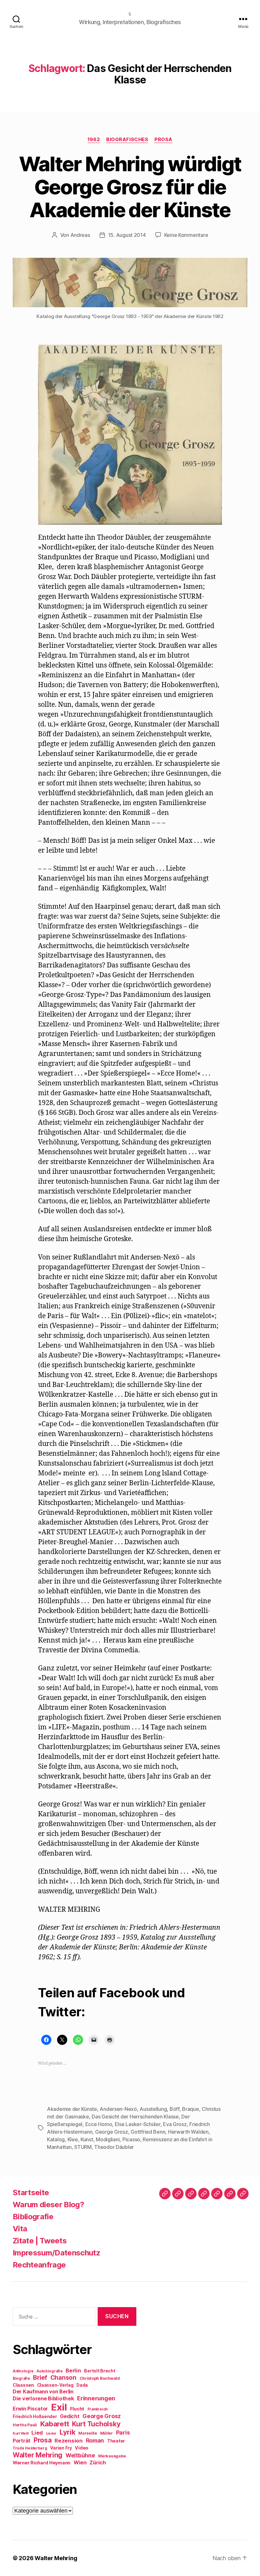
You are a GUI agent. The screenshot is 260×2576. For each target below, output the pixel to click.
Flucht (77, 2409)
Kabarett (55, 2424)
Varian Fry (61, 2448)
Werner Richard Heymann (42, 2463)
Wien (80, 2462)
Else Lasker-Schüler (138, 2124)
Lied (37, 2433)
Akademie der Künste (72, 2109)
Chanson (63, 2378)
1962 (94, 140)
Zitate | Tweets (40, 2241)
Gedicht (70, 2416)
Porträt (22, 2441)
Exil (59, 2407)
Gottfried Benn (148, 2132)
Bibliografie (33, 2217)
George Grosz (112, 2132)
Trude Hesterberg (30, 2448)
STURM (83, 2147)
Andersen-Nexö (118, 2109)
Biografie (21, 2378)
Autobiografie (50, 2371)
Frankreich (98, 2409)
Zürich (98, 2462)
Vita (20, 2229)
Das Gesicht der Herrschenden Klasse (135, 2117)
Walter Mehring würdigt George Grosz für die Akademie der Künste (130, 187)
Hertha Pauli (25, 2425)
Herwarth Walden (188, 2132)
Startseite (31, 2192)
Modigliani (108, 2139)
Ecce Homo (99, 2124)
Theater (116, 2441)
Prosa (163, 140)
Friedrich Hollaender (35, 2417)
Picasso (131, 2139)
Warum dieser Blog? (48, 2205)
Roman (95, 2440)
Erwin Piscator (30, 2409)
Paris (123, 2433)
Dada (82, 2385)
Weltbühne (80, 2455)
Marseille (88, 2433)
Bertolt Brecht (100, 2371)
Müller (107, 2433)
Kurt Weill (20, 2433)
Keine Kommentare (186, 235)
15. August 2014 (127, 235)
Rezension (69, 2441)
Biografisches (127, 140)
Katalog (56, 2139)
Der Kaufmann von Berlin (43, 2392)
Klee (73, 2139)
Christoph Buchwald (100, 2378)
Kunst (87, 2139)
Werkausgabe (112, 2456)
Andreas (80, 235)
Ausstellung (153, 2109)
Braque (190, 2109)
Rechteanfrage (39, 2265)
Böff (175, 2109)
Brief (40, 2378)
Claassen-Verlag (55, 2385)
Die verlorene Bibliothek (43, 2398)
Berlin (73, 2371)
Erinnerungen (96, 2398)
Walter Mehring (38, 2455)
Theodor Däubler (114, 2147)
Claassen (23, 2385)
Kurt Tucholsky (96, 2424)
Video (82, 2448)
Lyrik (68, 2432)
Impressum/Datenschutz (56, 2253)
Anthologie (23, 2371)
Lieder (51, 2433)
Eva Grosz (175, 2124)
